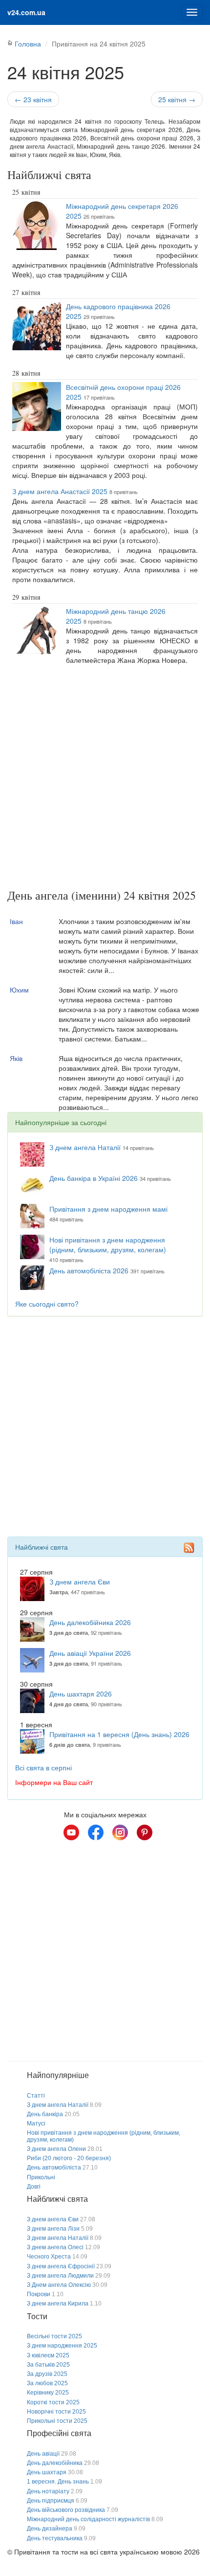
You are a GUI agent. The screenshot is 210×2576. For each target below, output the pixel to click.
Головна (28, 44)
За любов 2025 (47, 2383)
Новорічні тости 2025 (56, 2412)
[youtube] (71, 1832)
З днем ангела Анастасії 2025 (60, 491)
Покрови (39, 2294)
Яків (16, 1058)
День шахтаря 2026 (81, 1694)
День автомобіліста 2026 (89, 1270)
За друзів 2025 (47, 2374)
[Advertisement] (105, 779)
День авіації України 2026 (90, 1653)
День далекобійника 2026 (90, 1622)
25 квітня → (177, 99)
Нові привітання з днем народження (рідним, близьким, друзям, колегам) (108, 1244)
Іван (16, 921)
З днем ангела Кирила (58, 2304)
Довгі (34, 2187)
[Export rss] (189, 1548)
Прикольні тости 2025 (57, 2421)
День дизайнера (50, 2529)
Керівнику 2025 (48, 2393)
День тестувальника (55, 2538)
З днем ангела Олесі (55, 2247)
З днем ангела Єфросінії (61, 2266)
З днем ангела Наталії (85, 1147)
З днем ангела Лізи (53, 2229)
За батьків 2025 (48, 2365)
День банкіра (45, 2114)
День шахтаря (47, 2472)
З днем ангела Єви (80, 1582)
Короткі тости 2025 (53, 2402)
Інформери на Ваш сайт (54, 1782)
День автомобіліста (54, 2168)
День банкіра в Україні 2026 (94, 1178)
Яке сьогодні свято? (47, 1304)
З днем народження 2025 (62, 2346)
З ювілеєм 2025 (48, 2355)
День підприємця (51, 2501)
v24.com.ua (26, 12)
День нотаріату (48, 2491)
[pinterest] (145, 1832)
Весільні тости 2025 (54, 2336)
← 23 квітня (33, 99)
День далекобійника (55, 2463)
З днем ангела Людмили (60, 2276)
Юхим (19, 990)
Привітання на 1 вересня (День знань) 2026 (119, 1734)
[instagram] (120, 1832)
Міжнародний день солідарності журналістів (88, 2519)
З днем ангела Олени (56, 2149)
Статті (36, 2096)
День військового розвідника (66, 2510)
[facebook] (96, 1832)
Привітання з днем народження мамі (108, 1209)
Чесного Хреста (49, 2257)
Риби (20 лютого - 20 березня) (69, 2158)
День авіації (43, 2454)
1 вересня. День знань (58, 2482)
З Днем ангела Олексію (59, 2285)
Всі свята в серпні (43, 1767)
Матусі (36, 2124)
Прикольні (41, 2177)
